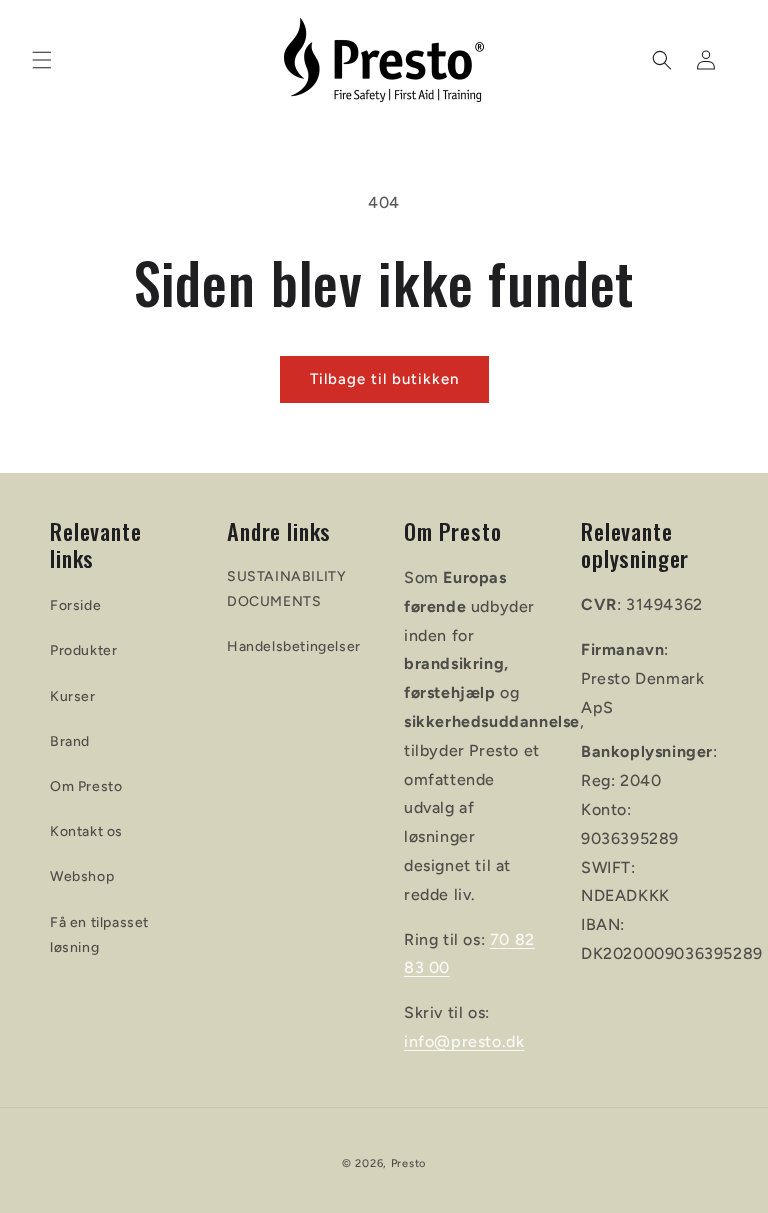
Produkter (83, 650)
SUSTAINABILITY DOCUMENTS (286, 589)
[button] (42, 60)
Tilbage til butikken (384, 379)
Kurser (73, 696)
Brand (70, 741)
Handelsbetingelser (294, 646)
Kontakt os (86, 831)
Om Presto (86, 786)
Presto (408, 1163)
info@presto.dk (464, 1041)
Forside (75, 605)
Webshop (82, 876)
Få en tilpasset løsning (99, 935)
